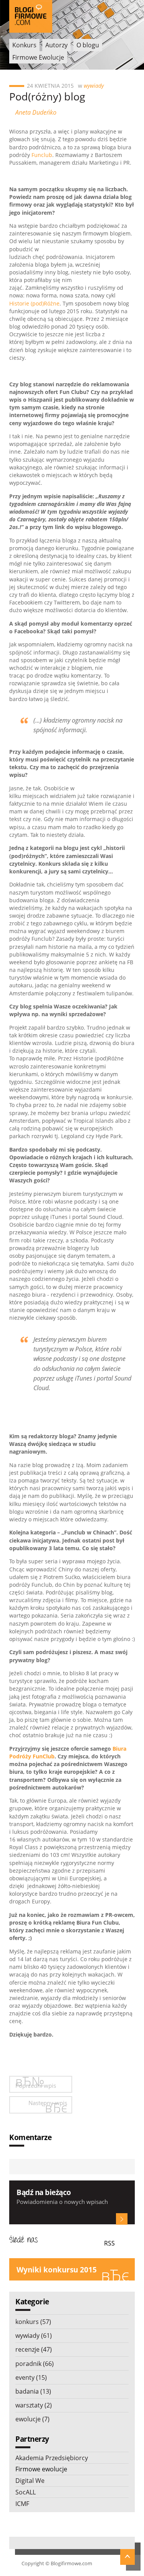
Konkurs (24, 45)
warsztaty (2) (34, 2405)
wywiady (94, 86)
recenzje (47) (34, 2349)
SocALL (26, 2492)
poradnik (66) (35, 2364)
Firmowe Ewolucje (38, 57)
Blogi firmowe (31, 16)
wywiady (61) (34, 2336)
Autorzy (56, 45)
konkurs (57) (33, 2322)
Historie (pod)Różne (34, 303)
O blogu (88, 45)
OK (122, 2219)
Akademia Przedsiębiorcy (52, 2458)
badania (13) (33, 2391)
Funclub (42, 155)
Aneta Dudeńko (36, 112)
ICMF (22, 2504)
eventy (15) (31, 2377)
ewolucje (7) (32, 2419)
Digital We (30, 2481)
